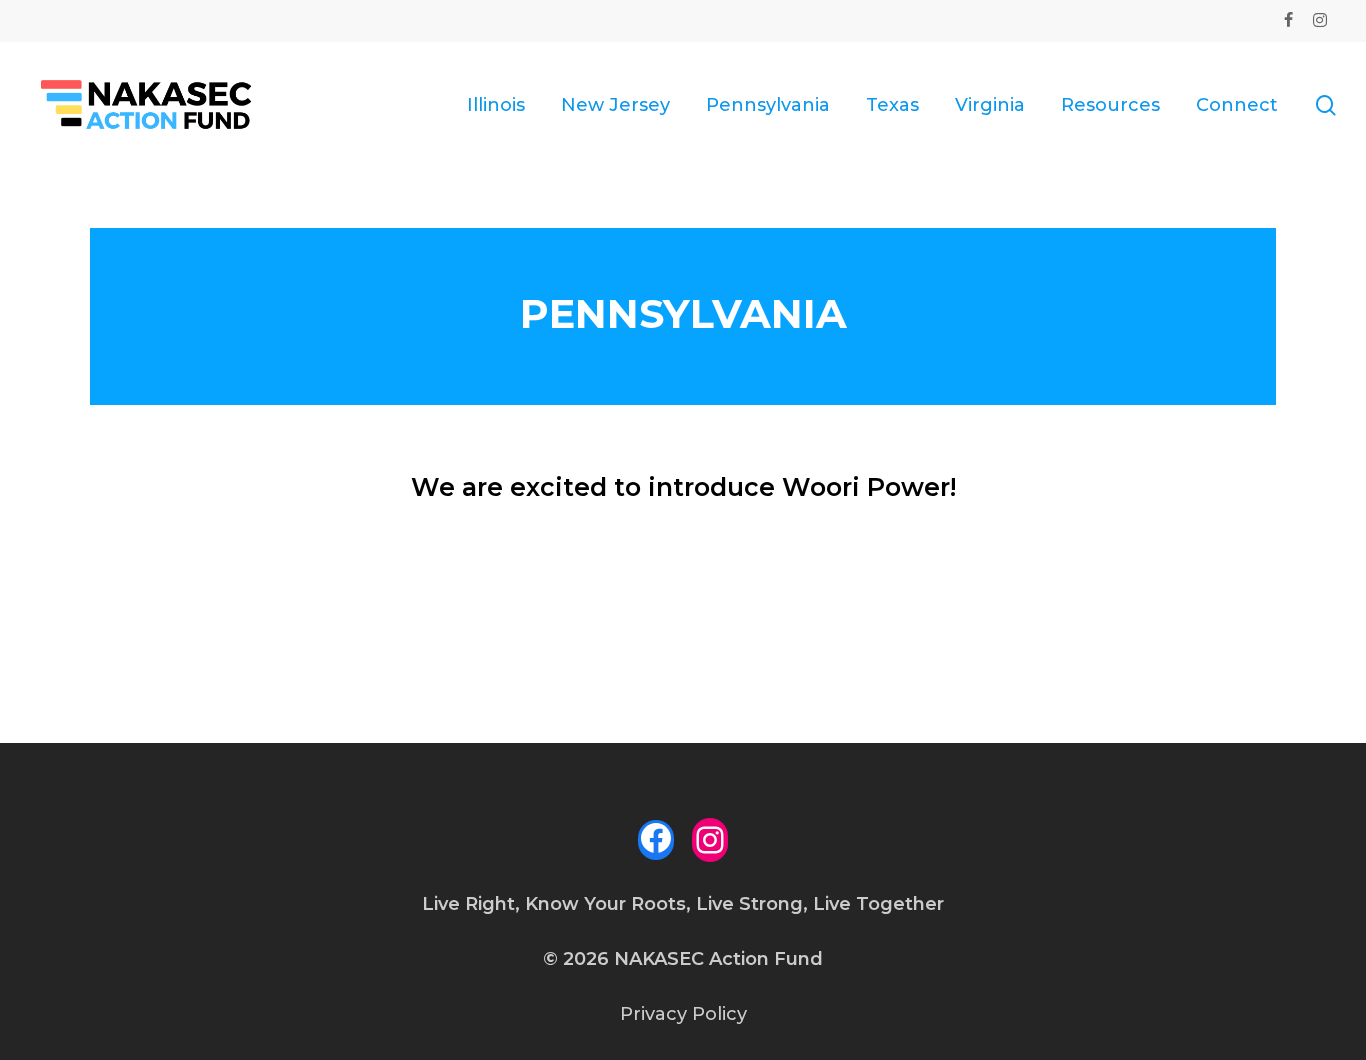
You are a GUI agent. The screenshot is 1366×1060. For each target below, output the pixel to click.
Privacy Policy (683, 1014)
